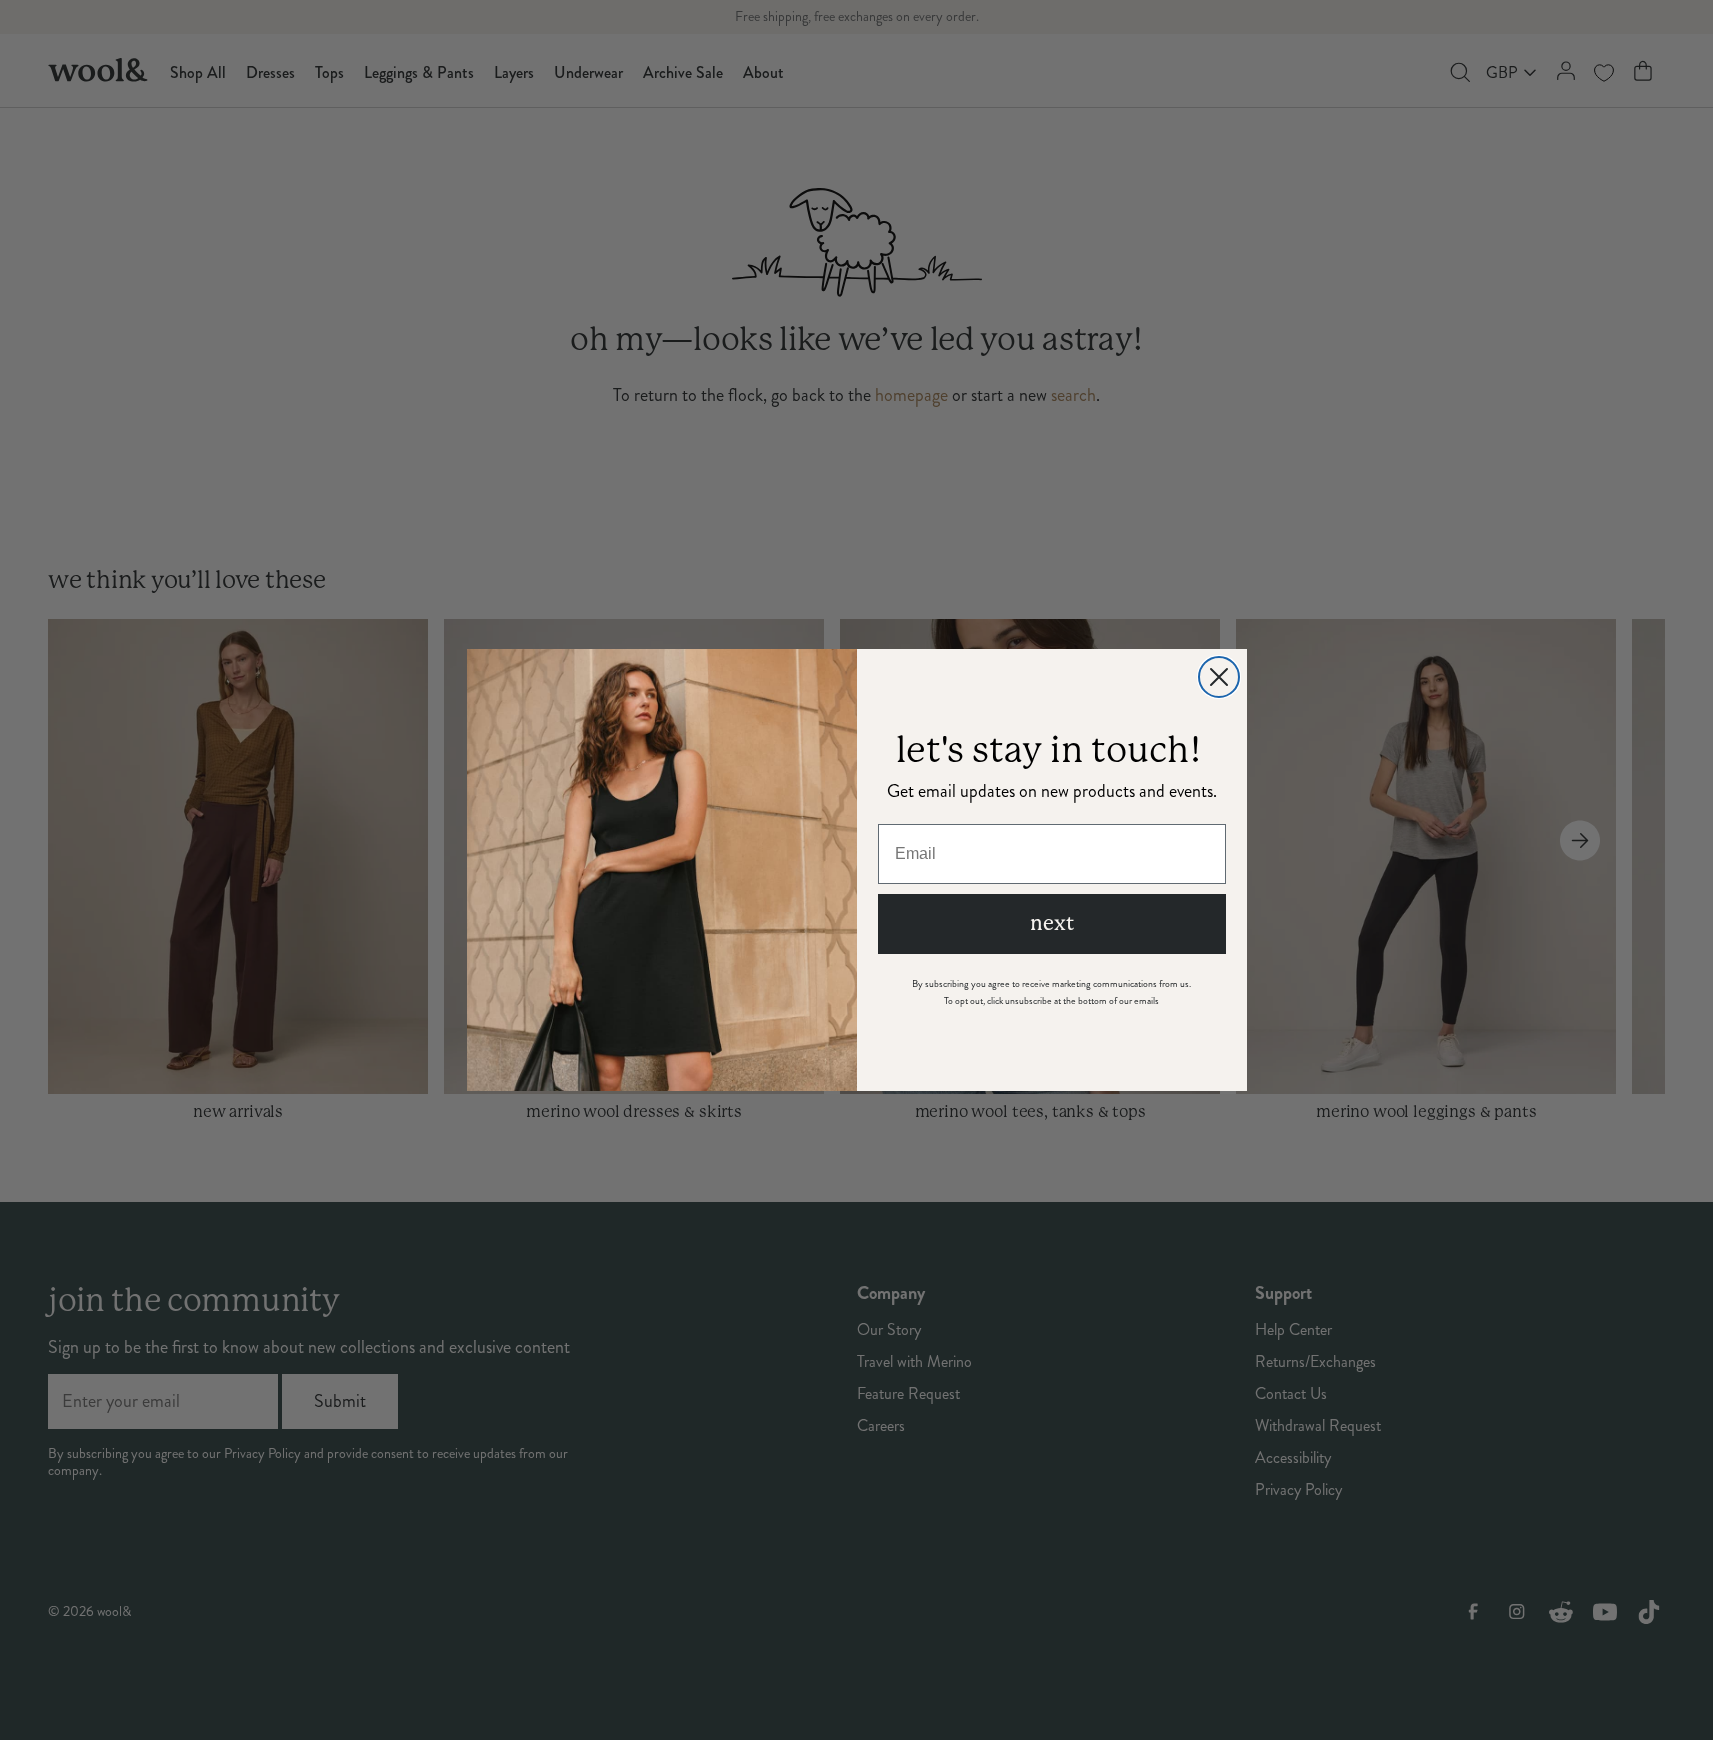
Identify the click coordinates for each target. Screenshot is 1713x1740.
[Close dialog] (1219, 677)
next (1052, 923)
